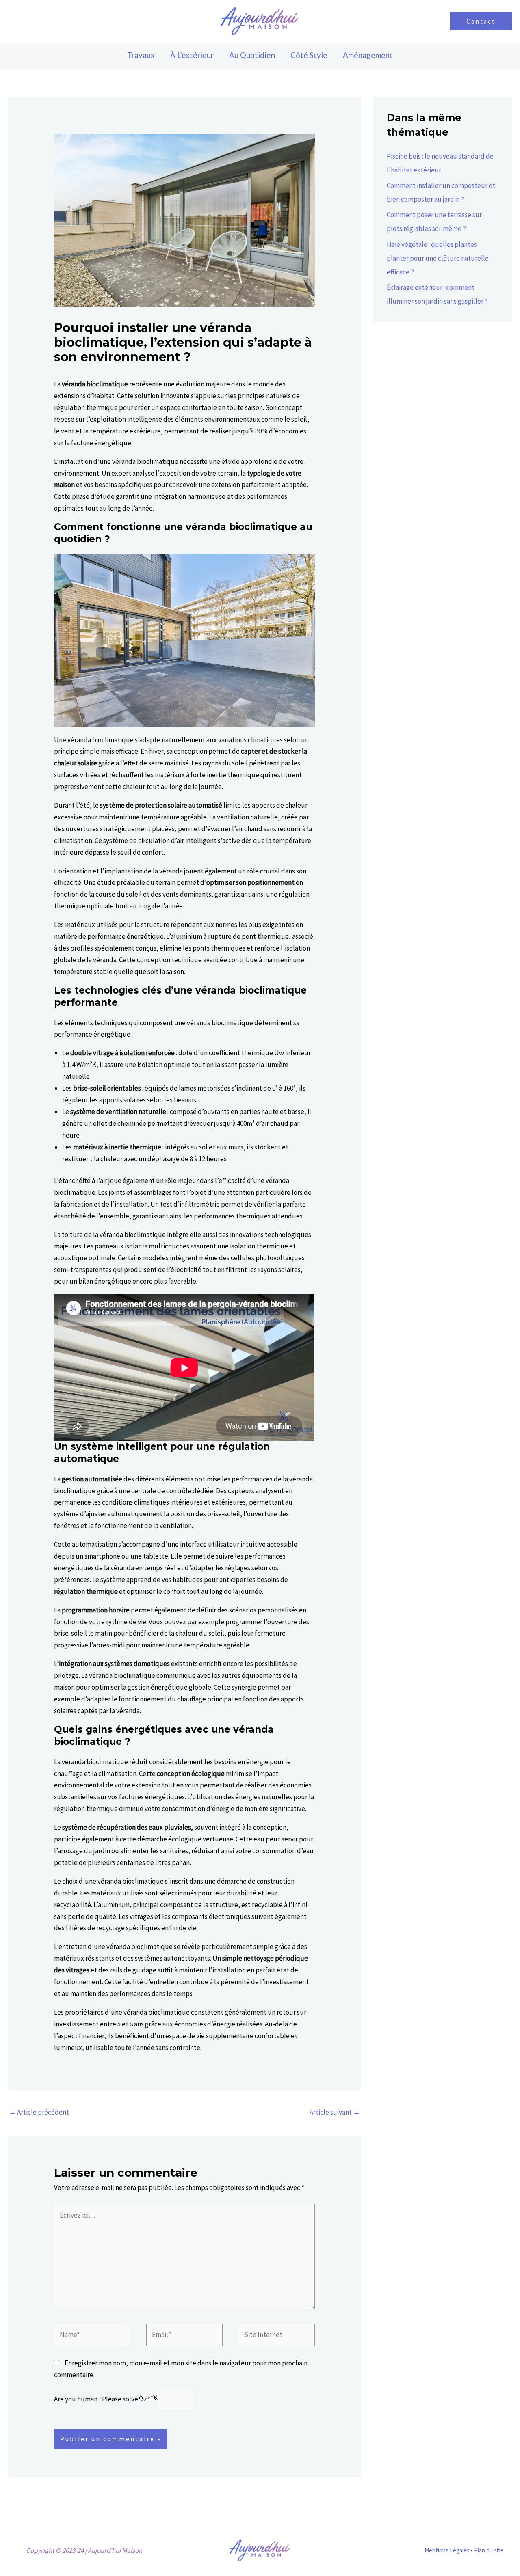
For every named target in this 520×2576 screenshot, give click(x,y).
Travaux (141, 55)
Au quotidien (252, 55)
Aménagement (368, 55)
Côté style (309, 55)
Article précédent (39, 2112)
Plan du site (489, 2550)
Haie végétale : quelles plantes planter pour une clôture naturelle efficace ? (438, 258)
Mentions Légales (447, 2550)
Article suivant (335, 2112)
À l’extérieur (192, 55)
